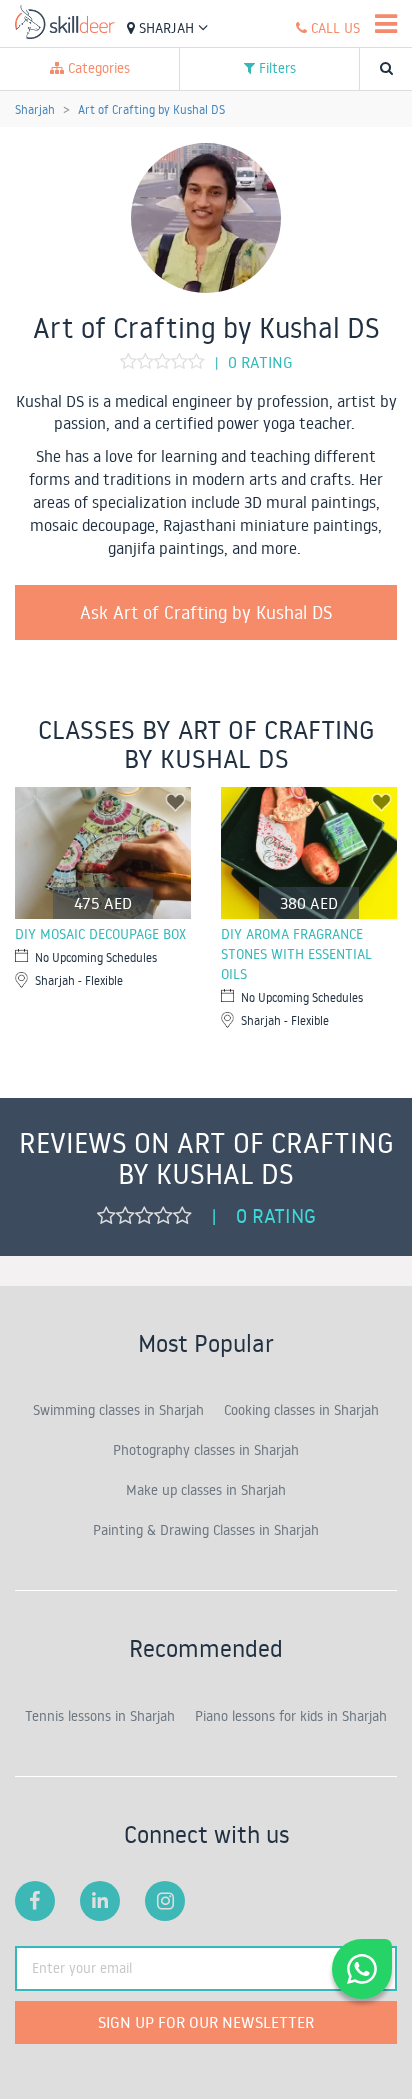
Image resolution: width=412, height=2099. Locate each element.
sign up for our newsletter (206, 2022)
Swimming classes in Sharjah (118, 1410)
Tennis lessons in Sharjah (100, 1716)
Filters (275, 68)
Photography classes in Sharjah (206, 1450)
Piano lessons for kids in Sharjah (291, 1716)
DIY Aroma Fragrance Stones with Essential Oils (296, 954)
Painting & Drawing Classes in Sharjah (206, 1530)
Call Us (333, 28)
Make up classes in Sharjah (206, 1490)
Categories (97, 68)
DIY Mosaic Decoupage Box (100, 934)
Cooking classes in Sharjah (301, 1410)
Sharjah (166, 28)
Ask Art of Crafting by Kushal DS (206, 612)
